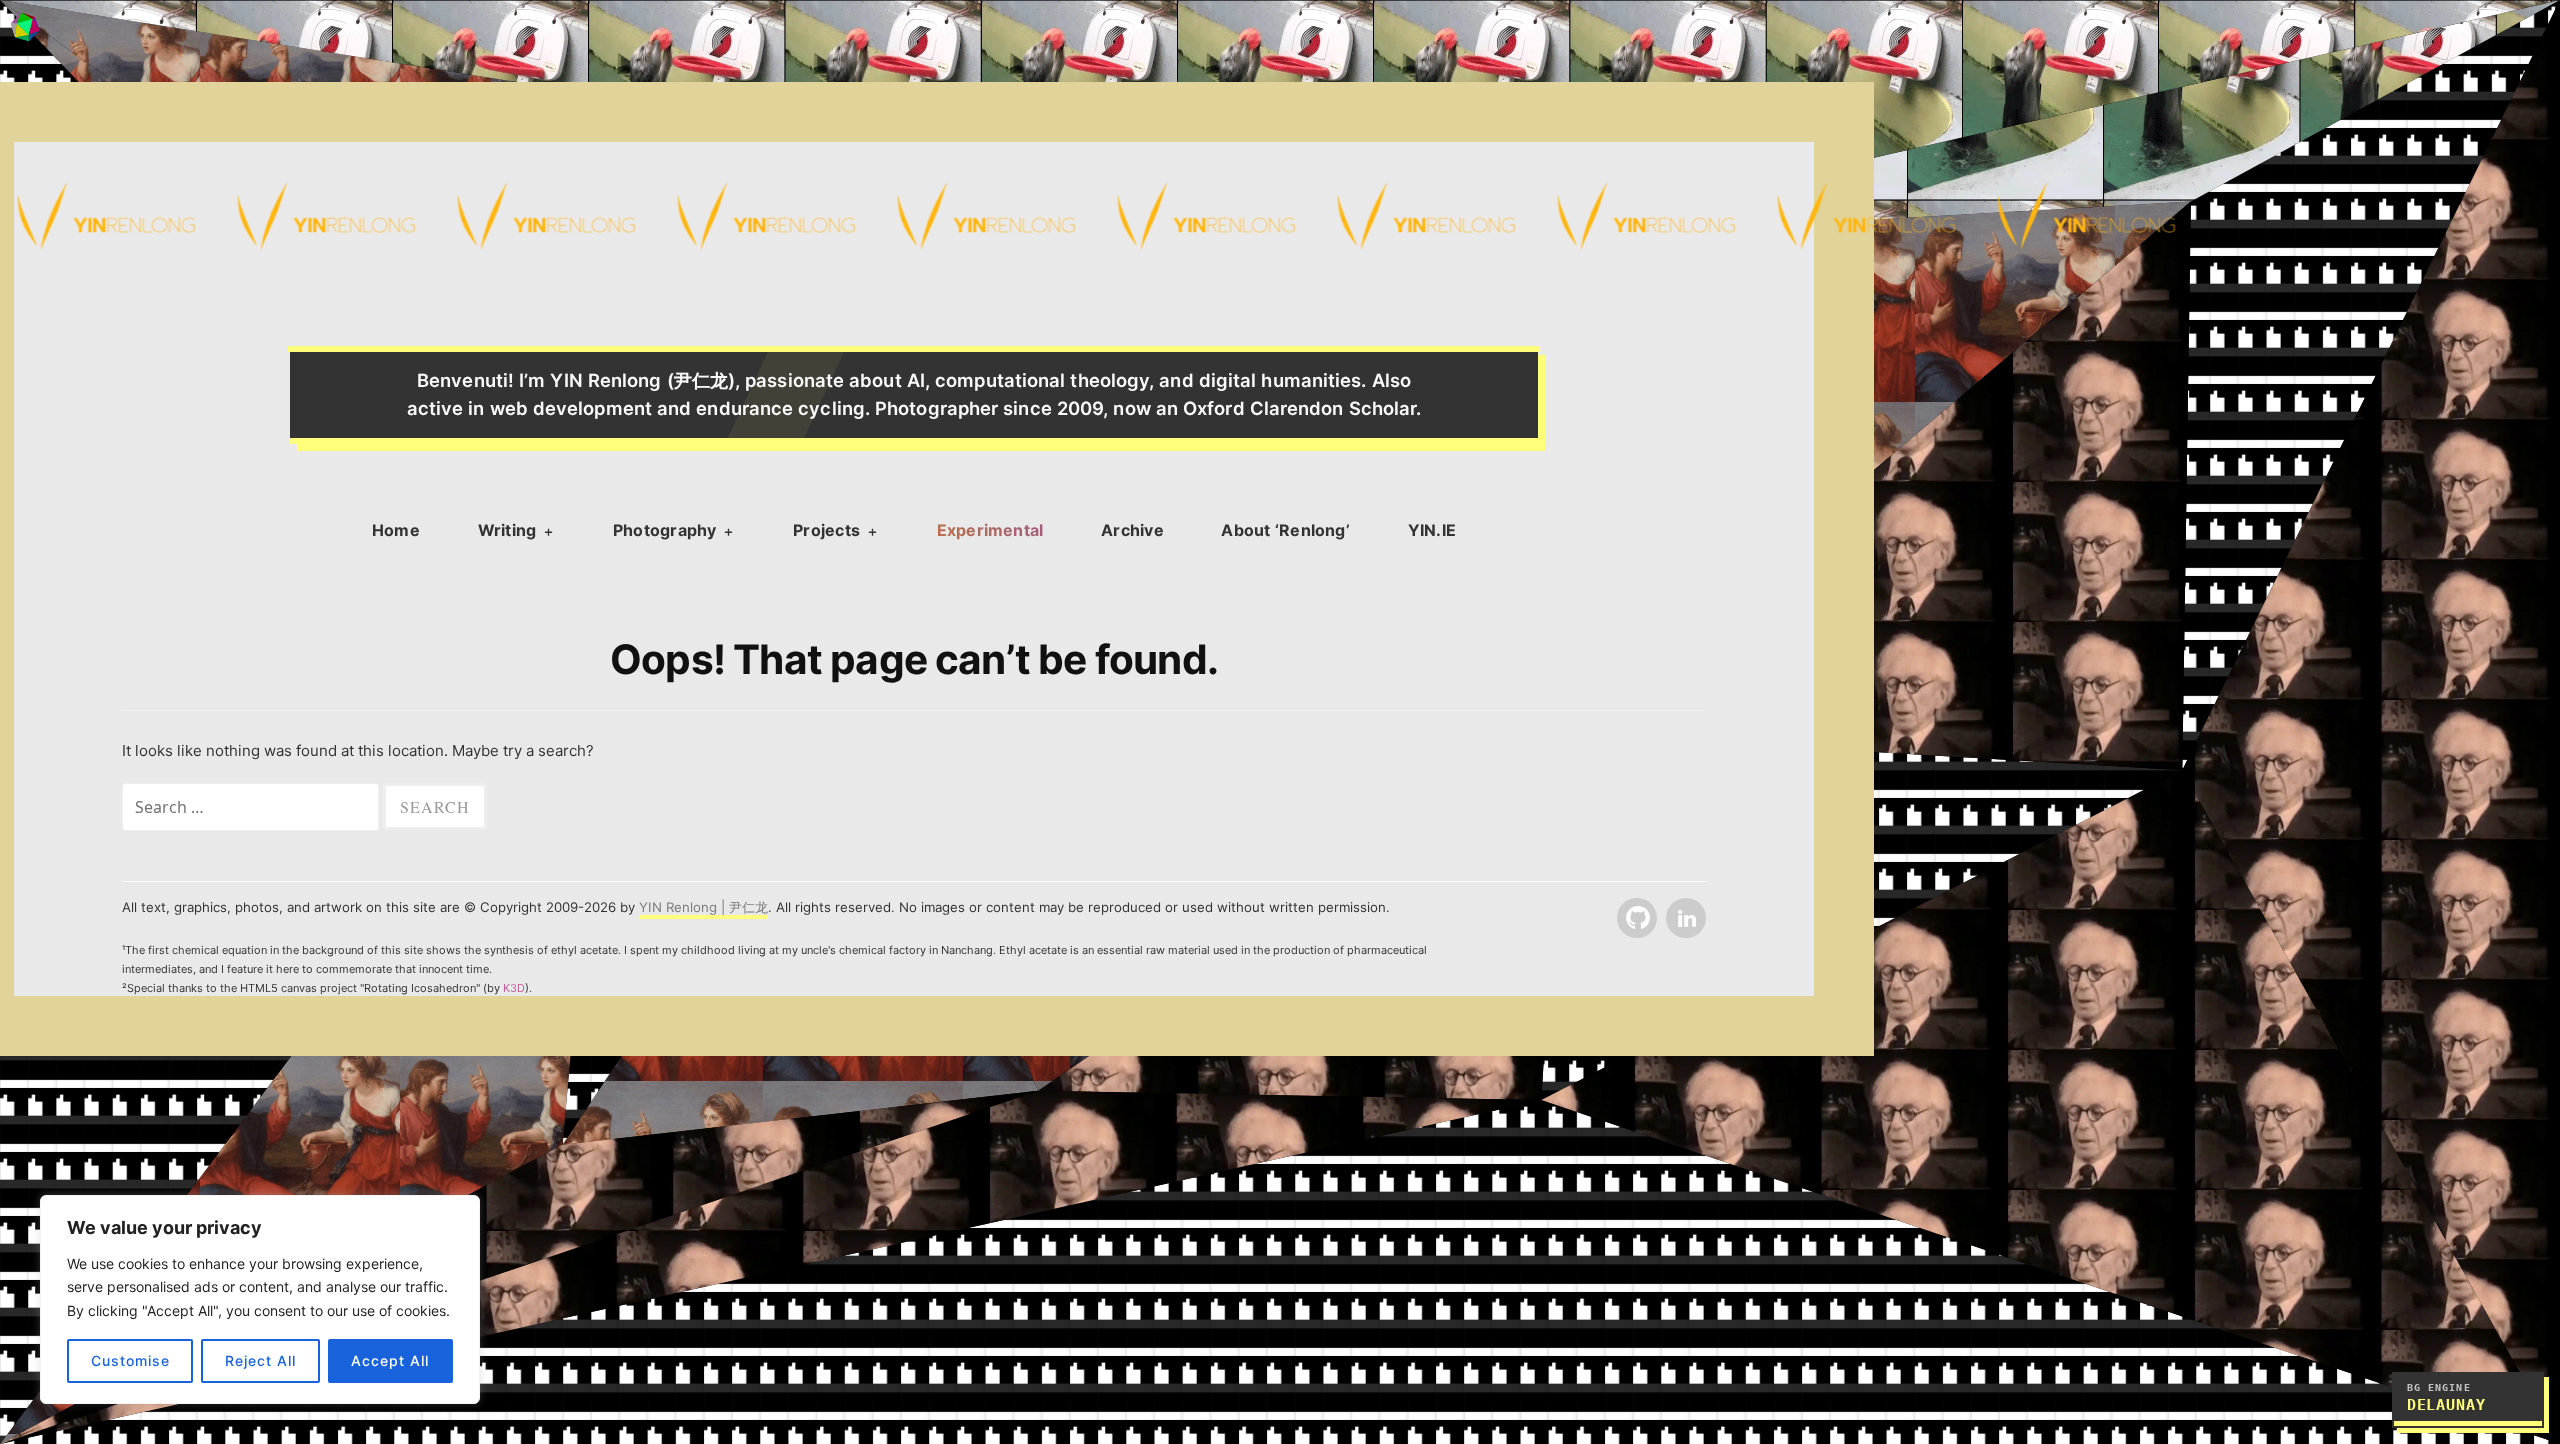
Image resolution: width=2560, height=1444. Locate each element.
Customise (130, 1360)
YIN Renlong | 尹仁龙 (703, 907)
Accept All (390, 1360)
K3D (514, 988)
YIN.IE (1432, 530)
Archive (1132, 530)
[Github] (1635, 919)
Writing (507, 530)
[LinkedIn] (1684, 919)
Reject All (260, 1360)
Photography (665, 530)
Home (396, 530)
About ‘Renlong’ (1285, 530)
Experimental (990, 530)
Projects (826, 530)
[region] (260, 1299)
